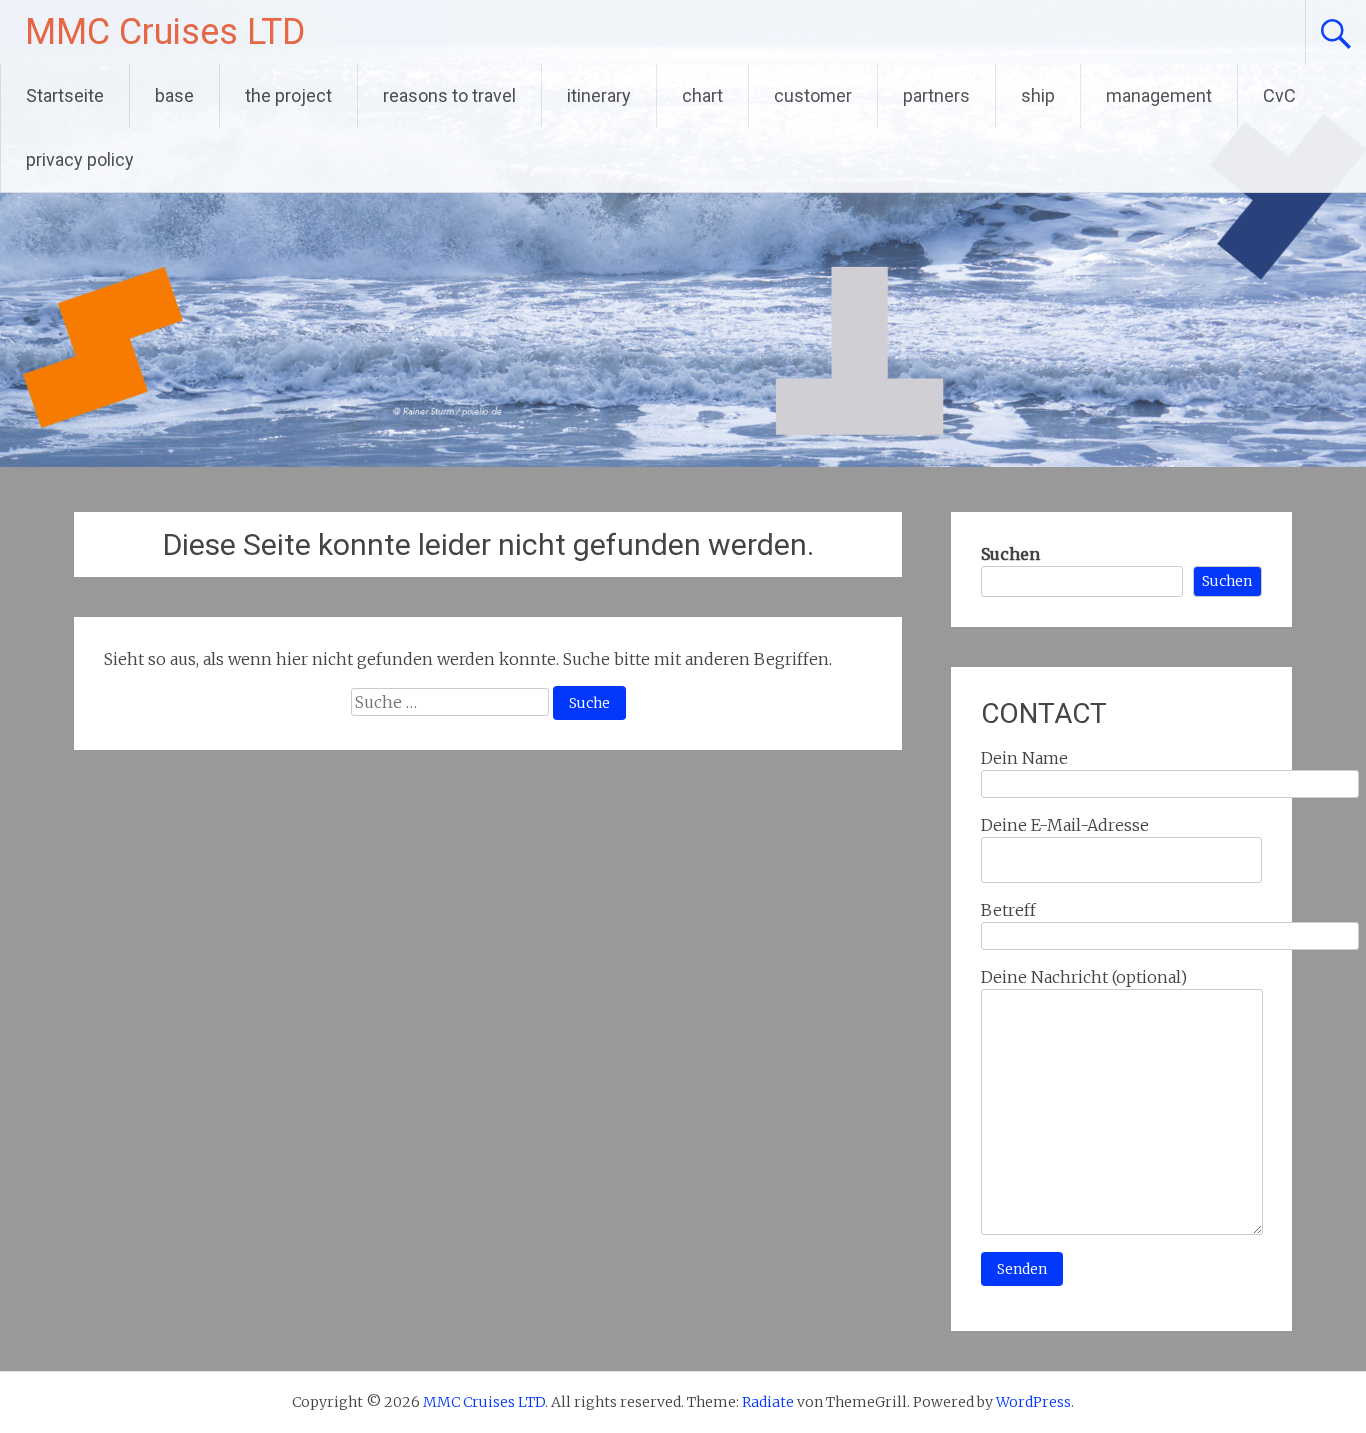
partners (936, 95)
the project (288, 95)
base (174, 95)
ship (1038, 95)
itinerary (599, 95)
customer (813, 95)
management (1159, 95)
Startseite (65, 95)
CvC (1279, 95)
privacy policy (80, 159)
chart (702, 95)
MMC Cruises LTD (165, 32)
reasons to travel (449, 95)
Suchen (1010, 554)
